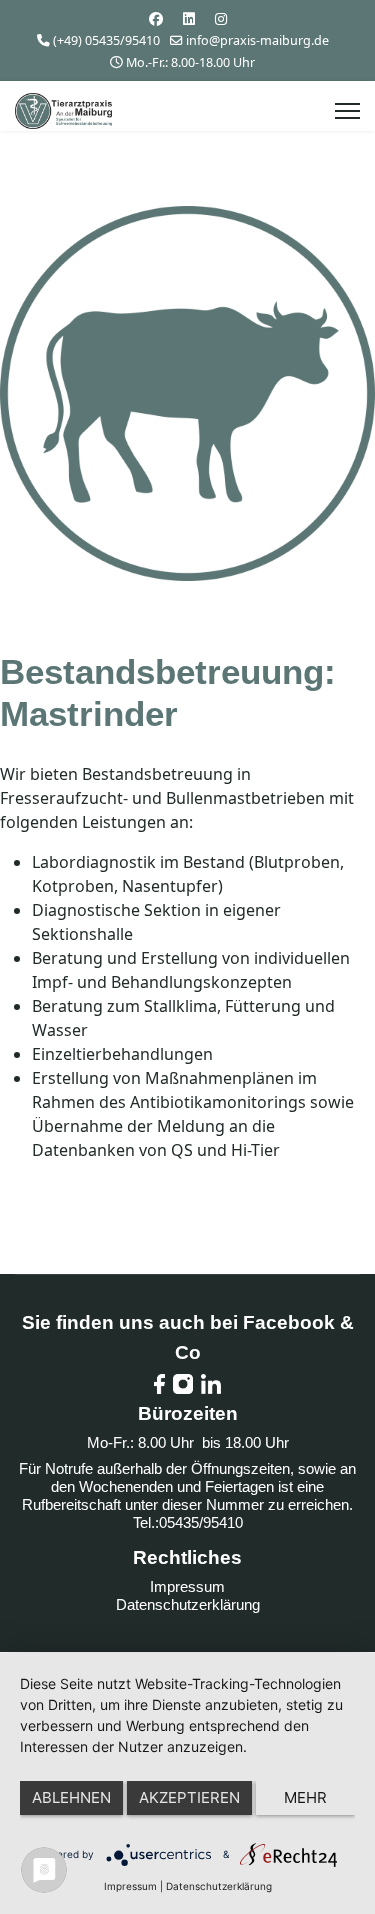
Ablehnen (71, 1797)
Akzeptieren (189, 1797)
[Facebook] (156, 18)
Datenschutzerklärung (188, 1604)
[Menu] (347, 111)
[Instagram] (221, 18)
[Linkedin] (189, 18)
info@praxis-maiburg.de (257, 40)
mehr (305, 1797)
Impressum (187, 1586)
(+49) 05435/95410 (106, 40)
